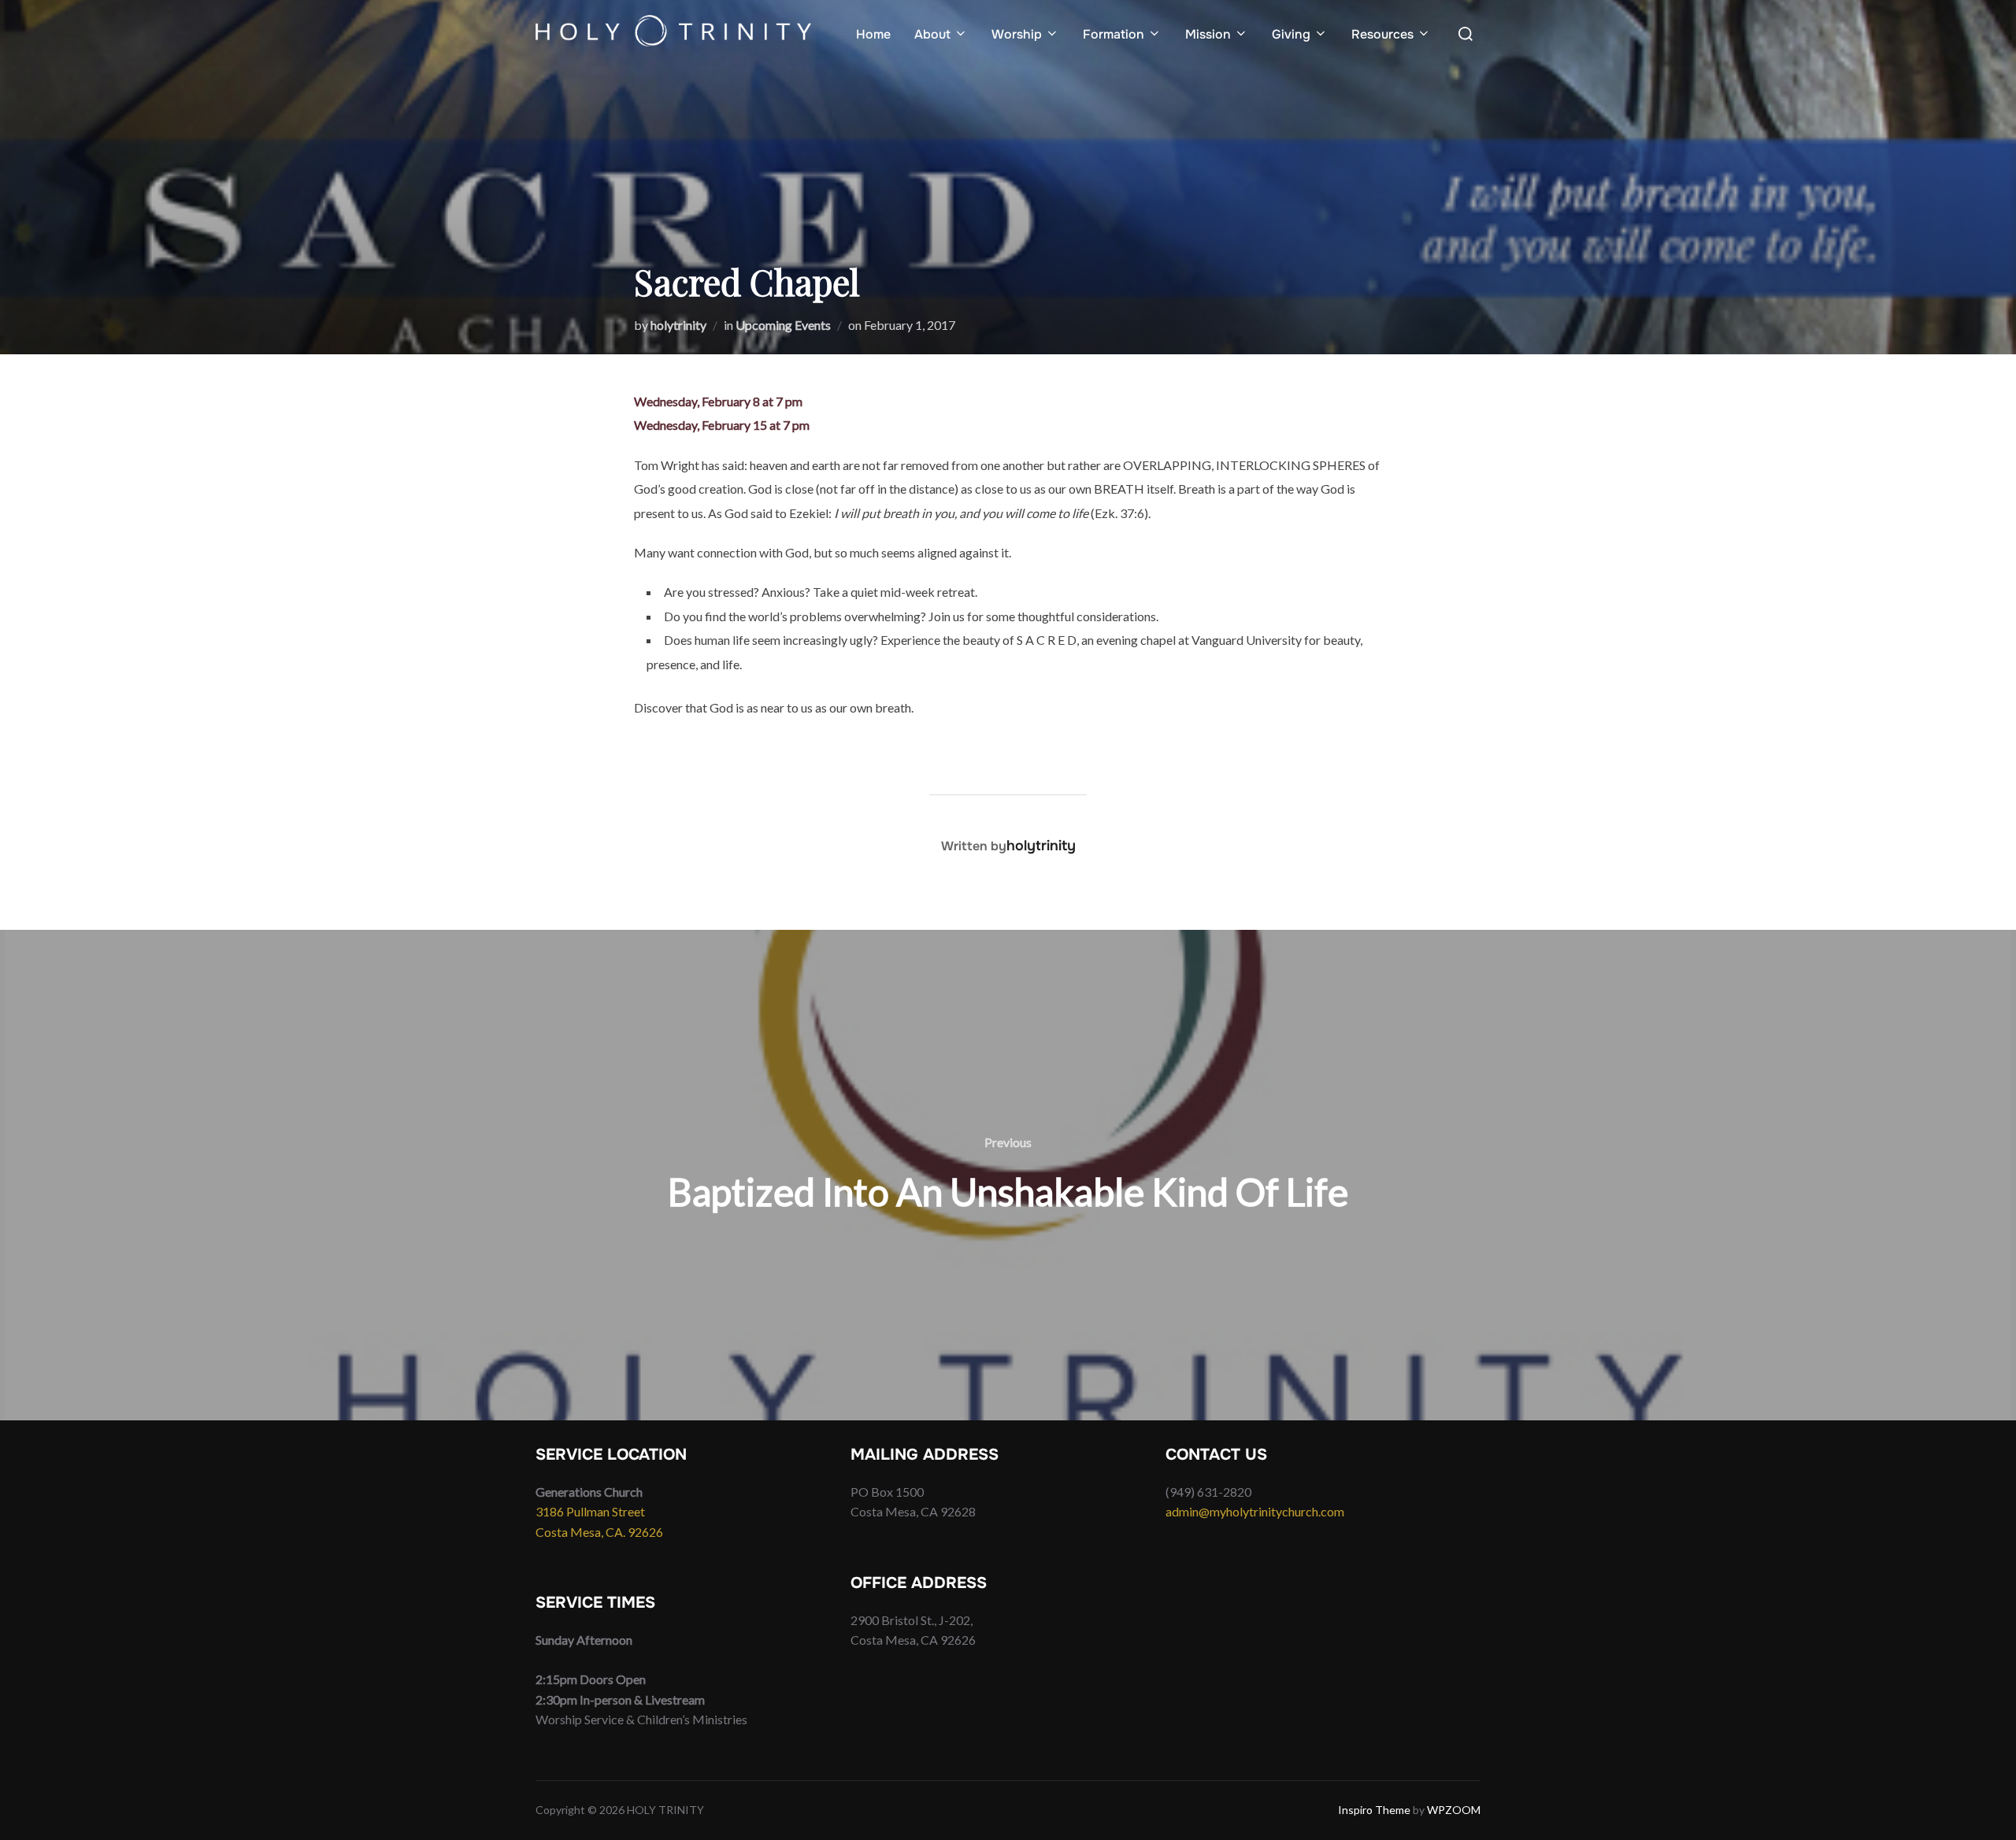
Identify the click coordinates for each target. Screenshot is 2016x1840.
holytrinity (678, 325)
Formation (1114, 34)
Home (873, 34)
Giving (1291, 34)
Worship (1017, 34)
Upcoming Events (783, 325)
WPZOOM (1454, 1810)
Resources (1382, 34)
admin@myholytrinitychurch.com (1255, 1511)
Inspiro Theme (1374, 1810)
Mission (1208, 34)
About (932, 34)
